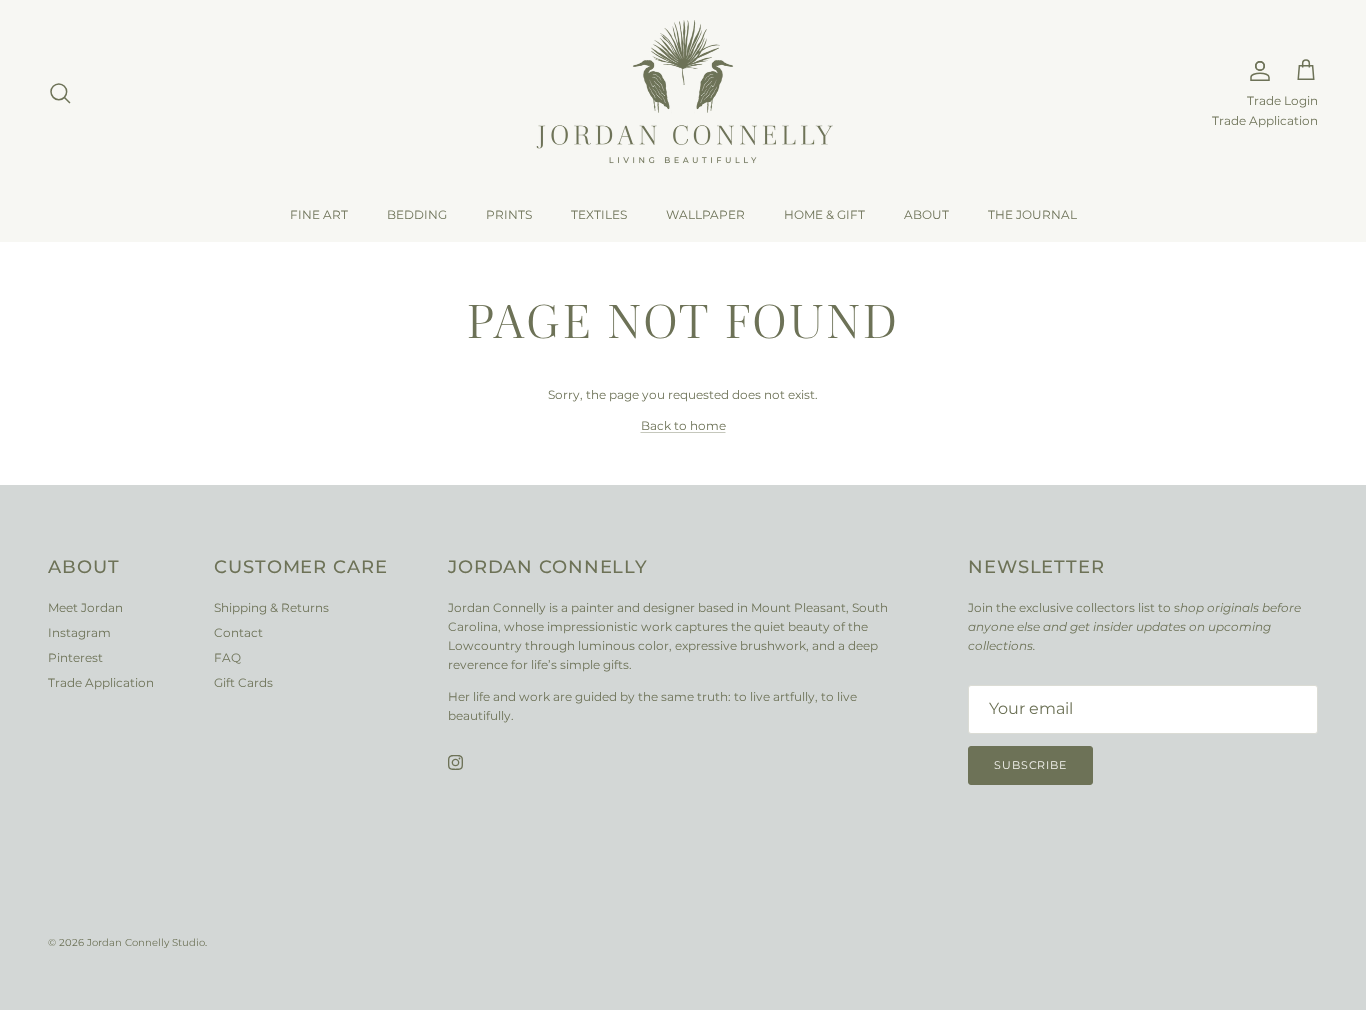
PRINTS (509, 214)
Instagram (79, 632)
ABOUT (926, 214)
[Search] (60, 93)
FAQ (227, 657)
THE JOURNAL (1032, 214)
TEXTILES (599, 214)
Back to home (683, 425)
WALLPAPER (705, 214)
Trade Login (1282, 101)
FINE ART (319, 214)
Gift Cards (243, 682)
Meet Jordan (85, 607)
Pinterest (75, 657)
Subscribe (1030, 765)
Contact (238, 632)
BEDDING (417, 214)
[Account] (1256, 71)
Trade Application (1265, 121)
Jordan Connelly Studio (146, 942)
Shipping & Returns (271, 607)
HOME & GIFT (824, 214)
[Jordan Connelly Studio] (683, 93)
